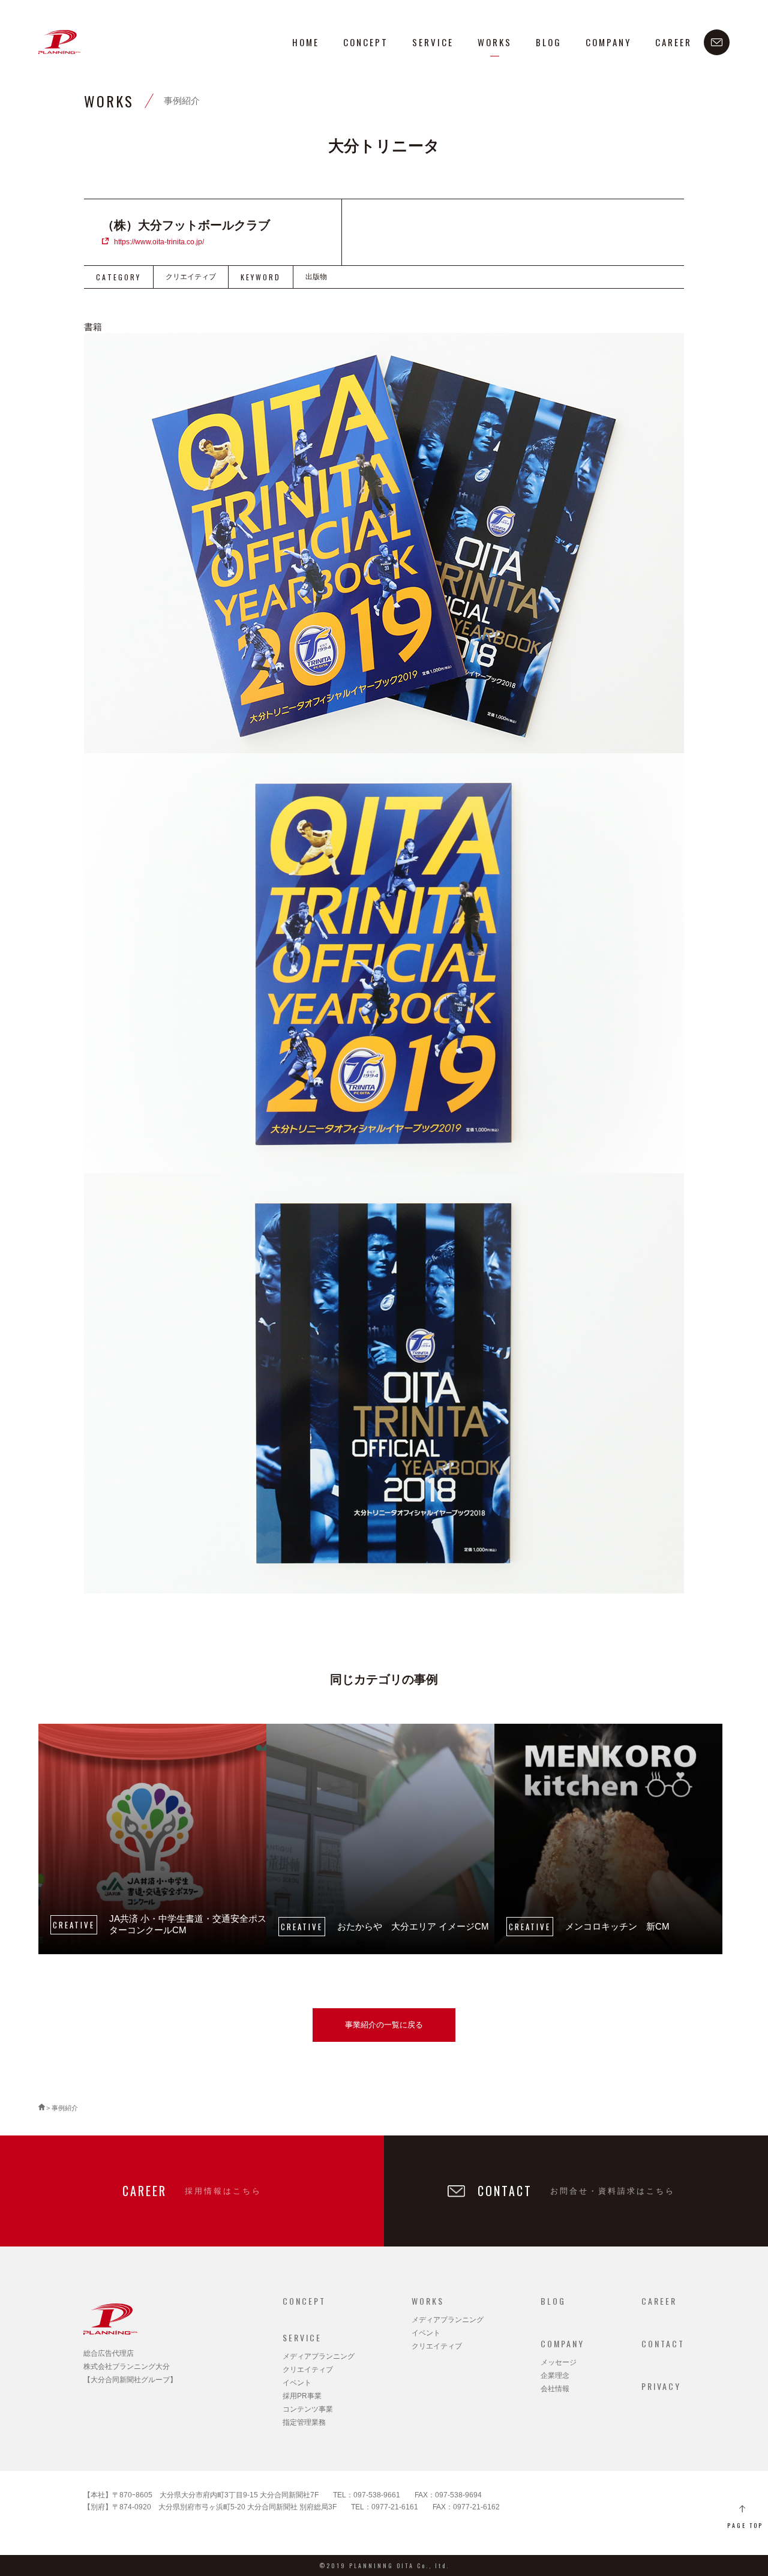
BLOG (549, 42)
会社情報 (555, 2389)
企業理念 (555, 2376)
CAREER (673, 42)
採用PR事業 (302, 2396)
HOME (306, 42)
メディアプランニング (319, 2356)
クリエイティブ (308, 2370)
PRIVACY (661, 2386)
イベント (297, 2383)
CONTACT (663, 2343)
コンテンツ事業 (308, 2409)
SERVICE (433, 42)
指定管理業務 (304, 2422)
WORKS (495, 42)
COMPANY (608, 42)
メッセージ (559, 2362)
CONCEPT (366, 42)
